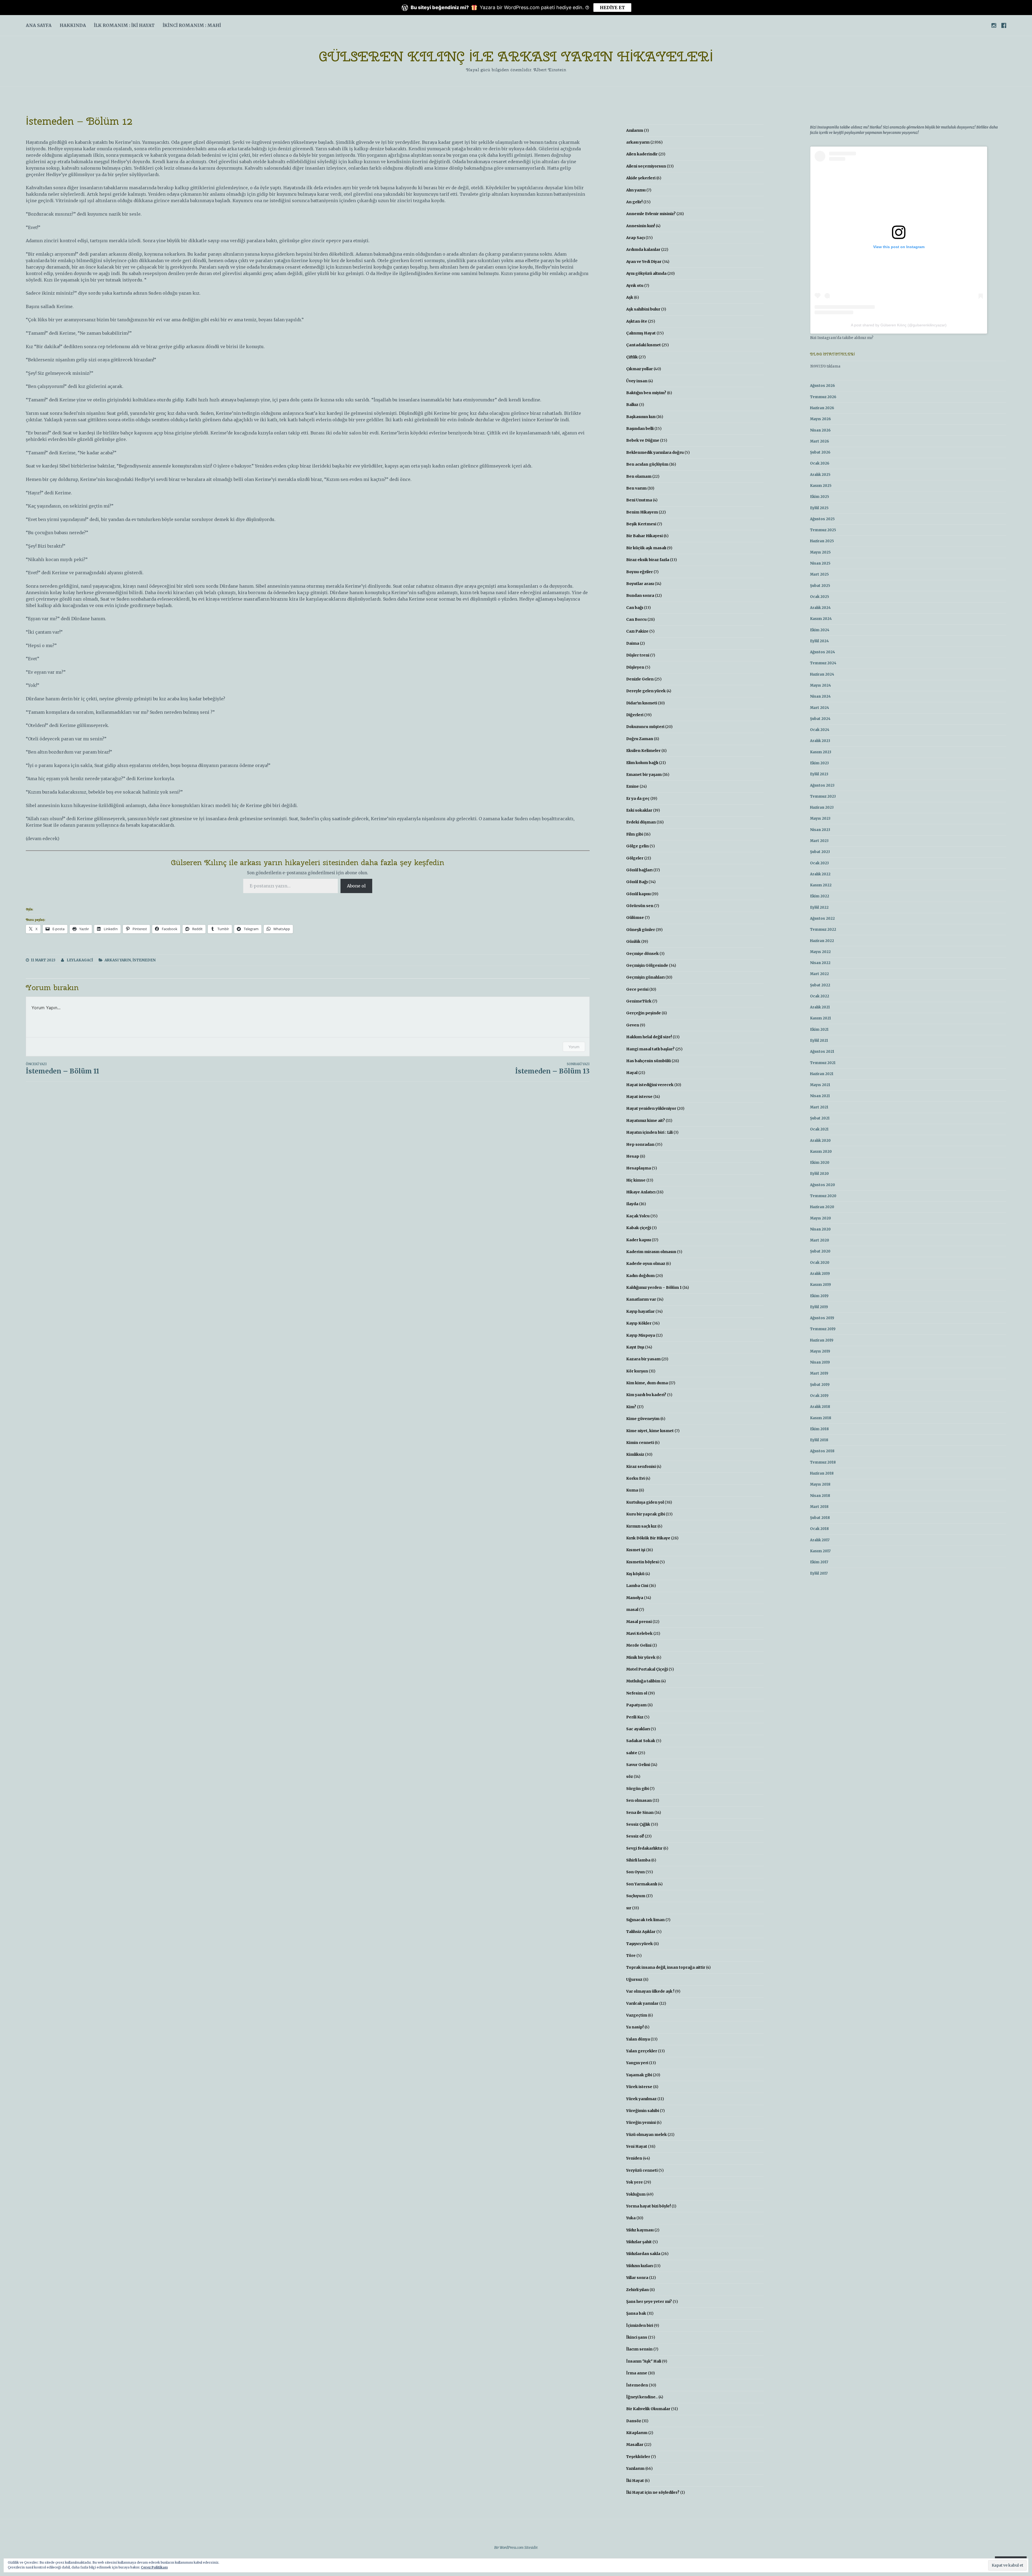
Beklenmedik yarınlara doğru (655, 452)
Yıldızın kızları (639, 2266)
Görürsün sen (640, 906)
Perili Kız (635, 1717)
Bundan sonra (640, 595)
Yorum (574, 1047)
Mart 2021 (819, 1107)
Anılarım (635, 130)
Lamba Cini (637, 1586)
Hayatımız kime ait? (646, 1121)
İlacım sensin (639, 2349)
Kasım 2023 (821, 752)
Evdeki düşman (641, 822)
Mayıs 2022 (820, 952)
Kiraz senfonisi (641, 1467)
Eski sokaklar (639, 810)
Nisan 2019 (820, 1362)
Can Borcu (636, 619)
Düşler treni (638, 655)
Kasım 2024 (821, 619)
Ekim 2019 (819, 1296)
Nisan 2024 (820, 696)
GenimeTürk (639, 1001)
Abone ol (356, 886)
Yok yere (635, 2182)
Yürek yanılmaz (641, 2099)
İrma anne (637, 2373)
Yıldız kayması (640, 2230)
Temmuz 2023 (823, 796)
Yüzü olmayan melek (646, 2135)
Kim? (631, 1407)
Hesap (633, 1156)
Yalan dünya (638, 2039)
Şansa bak (636, 2313)
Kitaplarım (637, 2433)
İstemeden (144, 960)
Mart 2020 (820, 1240)
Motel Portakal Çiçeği (647, 1669)
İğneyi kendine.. (642, 2397)
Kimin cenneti (640, 1443)
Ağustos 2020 (823, 1185)
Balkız (632, 405)
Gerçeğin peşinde (644, 1013)
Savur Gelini (638, 1765)
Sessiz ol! (635, 1836)
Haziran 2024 (822, 674)
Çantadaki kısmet (644, 345)
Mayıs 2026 (820, 419)
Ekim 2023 (819, 763)
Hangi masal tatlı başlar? (650, 1049)
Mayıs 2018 (820, 1484)
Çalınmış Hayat (641, 333)
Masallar (635, 2445)
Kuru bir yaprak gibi (646, 1514)
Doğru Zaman (640, 739)
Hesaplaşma (639, 1168)
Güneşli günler (641, 930)
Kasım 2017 (820, 1551)
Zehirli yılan (637, 2290)
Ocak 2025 (820, 597)
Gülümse (635, 918)
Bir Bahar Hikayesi (644, 536)
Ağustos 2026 (823, 386)
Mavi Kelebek (639, 1633)
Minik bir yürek (641, 1657)
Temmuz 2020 (823, 1196)
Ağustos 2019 (822, 1318)
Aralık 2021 (820, 1007)
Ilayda (632, 1204)
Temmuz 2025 (823, 530)
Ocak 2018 (819, 1529)
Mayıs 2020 (820, 1218)
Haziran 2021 (822, 1074)
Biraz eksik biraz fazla (648, 560)
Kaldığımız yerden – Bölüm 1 (654, 1287)
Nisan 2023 (820, 830)
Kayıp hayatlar (640, 1311)
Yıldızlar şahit (639, 2242)
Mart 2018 (819, 1507)
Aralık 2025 (820, 475)
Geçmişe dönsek (642, 954)
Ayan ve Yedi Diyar (644, 262)
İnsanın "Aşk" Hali (644, 2361)
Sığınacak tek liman (645, 1920)
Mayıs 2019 (820, 1351)
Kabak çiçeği (639, 1228)
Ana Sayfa (39, 25)
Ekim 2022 (820, 896)
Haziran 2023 (822, 807)
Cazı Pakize (637, 631)
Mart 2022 (819, 974)
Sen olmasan (639, 1800)
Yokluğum (636, 2194)
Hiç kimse (636, 1180)
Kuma (632, 1490)
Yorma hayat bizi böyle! (648, 2206)
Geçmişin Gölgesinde (647, 965)
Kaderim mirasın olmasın (651, 1252)
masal (632, 1610)
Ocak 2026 (820, 463)
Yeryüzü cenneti (642, 2170)
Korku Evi (635, 1478)
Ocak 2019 (819, 1396)
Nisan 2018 (820, 1496)
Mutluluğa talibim (643, 1681)
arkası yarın (118, 960)
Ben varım (636, 488)
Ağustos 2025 (822, 519)
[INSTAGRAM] (994, 25)
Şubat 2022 (820, 985)
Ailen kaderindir (642, 154)
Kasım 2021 (820, 1018)
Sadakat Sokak (641, 1741)
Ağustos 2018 (822, 1451)
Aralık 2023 (820, 741)
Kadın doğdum (640, 1276)
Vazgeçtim (637, 2015)
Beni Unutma (639, 500)
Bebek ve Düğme (643, 440)
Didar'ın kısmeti (642, 703)
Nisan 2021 (820, 1096)
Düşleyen (635, 667)
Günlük (633, 941)
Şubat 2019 (820, 1385)
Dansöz (634, 2421)
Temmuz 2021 (823, 1063)
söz (630, 1776)
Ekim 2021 (819, 1030)
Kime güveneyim (643, 1419)
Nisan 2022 (820, 963)
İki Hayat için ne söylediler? (653, 2492)
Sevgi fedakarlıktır (644, 1848)
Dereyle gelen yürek (646, 691)
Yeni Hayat (637, 2146)
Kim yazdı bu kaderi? (646, 1395)
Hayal (632, 1073)
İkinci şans (637, 2337)
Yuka (631, 2218)
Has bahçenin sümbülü (648, 1061)
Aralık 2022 (820, 874)
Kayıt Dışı (635, 1347)
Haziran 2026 (822, 408)
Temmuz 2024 (823, 663)
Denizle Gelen (640, 679)
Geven (633, 1025)
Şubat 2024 (820, 719)
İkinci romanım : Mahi (192, 25)
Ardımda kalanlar (643, 249)
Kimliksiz (635, 1454)
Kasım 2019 (820, 1285)
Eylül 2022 (819, 907)
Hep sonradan (640, 1144)
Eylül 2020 (819, 1174)
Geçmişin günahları (645, 977)
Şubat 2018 (820, 1518)
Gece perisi (637, 989)
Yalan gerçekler (642, 2051)
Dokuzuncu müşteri (645, 727)
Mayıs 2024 (820, 685)
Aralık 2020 (820, 1141)
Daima (633, 643)
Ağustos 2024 (823, 652)
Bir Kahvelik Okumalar (648, 2409)
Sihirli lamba (638, 1860)
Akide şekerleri (641, 178)
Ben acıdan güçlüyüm (647, 464)
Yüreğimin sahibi (643, 2111)
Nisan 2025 (820, 563)
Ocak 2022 (820, 996)
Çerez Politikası (154, 2567)
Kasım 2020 (821, 1152)
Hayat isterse (639, 1097)
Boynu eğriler (639, 572)
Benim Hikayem (642, 512)
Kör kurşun (637, 1371)
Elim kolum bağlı (642, 763)
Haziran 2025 (822, 541)
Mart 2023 (819, 841)
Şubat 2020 (820, 1251)
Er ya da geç (638, 798)
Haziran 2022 (822, 941)
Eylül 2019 (819, 1307)
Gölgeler (635, 858)
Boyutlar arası (640, 584)
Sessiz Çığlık (638, 1824)
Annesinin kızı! (641, 226)
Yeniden (634, 2158)
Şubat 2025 (820, 586)
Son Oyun (635, 1872)
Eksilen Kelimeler (643, 751)
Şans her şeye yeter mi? (649, 2302)
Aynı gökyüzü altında (646, 273)
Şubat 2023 (820, 852)
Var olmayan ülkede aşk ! (650, 1991)
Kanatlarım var (641, 1299)
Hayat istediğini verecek (650, 1085)
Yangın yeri (637, 2063)
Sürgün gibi (637, 1789)
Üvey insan (637, 381)
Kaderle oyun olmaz (646, 1264)
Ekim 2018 (819, 1429)
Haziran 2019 (822, 1340)
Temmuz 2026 (823, 397)
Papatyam (636, 1705)
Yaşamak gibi (639, 2075)
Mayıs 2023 (820, 818)
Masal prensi (639, 1622)
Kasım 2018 (821, 1418)
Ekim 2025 (820, 497)
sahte (632, 1753)
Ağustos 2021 (822, 1052)
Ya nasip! (635, 2027)
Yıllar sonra (637, 2278)
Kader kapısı (639, 1240)
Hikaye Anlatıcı (641, 1192)
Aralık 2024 (820, 608)
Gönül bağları (639, 870)
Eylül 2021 (819, 1041)
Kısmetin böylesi (642, 1562)
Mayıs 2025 (820, 552)
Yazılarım (635, 2468)
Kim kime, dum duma (647, 1383)
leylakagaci (80, 960)
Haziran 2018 (822, 1473)
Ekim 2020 (820, 1163)
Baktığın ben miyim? (646, 393)
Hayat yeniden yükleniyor (651, 1108)
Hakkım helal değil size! (649, 1037)
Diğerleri (635, 715)
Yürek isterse (639, 2087)
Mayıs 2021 (820, 1085)
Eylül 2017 (819, 1573)
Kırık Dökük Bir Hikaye (648, 1538)
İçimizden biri (640, 2325)
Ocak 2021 (819, 1129)
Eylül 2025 (819, 508)
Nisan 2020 (820, 1229)
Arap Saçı (635, 238)
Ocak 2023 (819, 863)
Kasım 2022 (821, 885)
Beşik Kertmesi (641, 524)
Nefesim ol (637, 1693)
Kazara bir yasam (643, 1359)
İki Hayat (635, 2481)
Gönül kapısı (638, 894)
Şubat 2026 (820, 452)
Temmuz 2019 (823, 1329)
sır (629, 1908)
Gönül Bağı (637, 882)
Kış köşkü (635, 1574)
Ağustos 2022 (822, 918)
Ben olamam (639, 476)
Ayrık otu (635, 286)
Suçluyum (636, 1896)
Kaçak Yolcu (638, 1216)
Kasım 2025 (821, 486)
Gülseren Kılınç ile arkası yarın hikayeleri (516, 56)
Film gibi (635, 834)
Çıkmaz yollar (639, 369)
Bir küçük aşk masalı (646, 548)
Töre (631, 1956)
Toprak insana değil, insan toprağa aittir (666, 1967)
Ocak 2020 (820, 1263)
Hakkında (73, 25)
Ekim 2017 (819, 1562)
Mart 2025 (819, 574)
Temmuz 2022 (823, 930)
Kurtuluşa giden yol (645, 1502)
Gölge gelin (637, 846)
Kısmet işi (636, 1550)
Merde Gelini (639, 1645)
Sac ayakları (638, 1729)
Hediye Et (612, 8)
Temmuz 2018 (823, 1462)
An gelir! (634, 202)
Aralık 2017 (820, 1540)
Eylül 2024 (819, 641)
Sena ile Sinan (640, 1813)
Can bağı (635, 608)
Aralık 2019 (820, 1274)
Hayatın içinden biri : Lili (649, 1132)
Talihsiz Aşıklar (641, 1932)
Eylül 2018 (819, 1440)
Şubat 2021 (820, 1118)
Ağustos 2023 (822, 785)
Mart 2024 (820, 708)
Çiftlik (632, 357)
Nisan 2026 (820, 430)
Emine (633, 786)
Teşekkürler (638, 2457)
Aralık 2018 (820, 1407)
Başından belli (640, 429)
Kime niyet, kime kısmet (650, 1431)
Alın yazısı (636, 190)
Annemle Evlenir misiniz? (651, 214)
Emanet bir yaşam (644, 775)
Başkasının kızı (641, 417)
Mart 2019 (819, 1373)
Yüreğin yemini (641, 2122)
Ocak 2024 (820, 730)
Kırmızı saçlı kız (641, 1526)
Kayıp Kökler (639, 1323)
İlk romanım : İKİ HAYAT (124, 25)
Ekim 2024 (820, 630)
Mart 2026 (820, 441)
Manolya (635, 1598)
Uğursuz (634, 1979)
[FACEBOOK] (1004, 25)
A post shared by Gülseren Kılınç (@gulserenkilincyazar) (899, 325)
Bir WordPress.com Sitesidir (516, 2548)
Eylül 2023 (819, 774)
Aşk (630, 297)
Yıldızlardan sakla (643, 2254)
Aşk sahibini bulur (643, 309)
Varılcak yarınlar (642, 2003)
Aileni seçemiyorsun (646, 166)
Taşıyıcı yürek (639, 1944)
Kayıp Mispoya (641, 1335)
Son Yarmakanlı (642, 1884)
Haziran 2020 (822, 1207)
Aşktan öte (637, 321)
